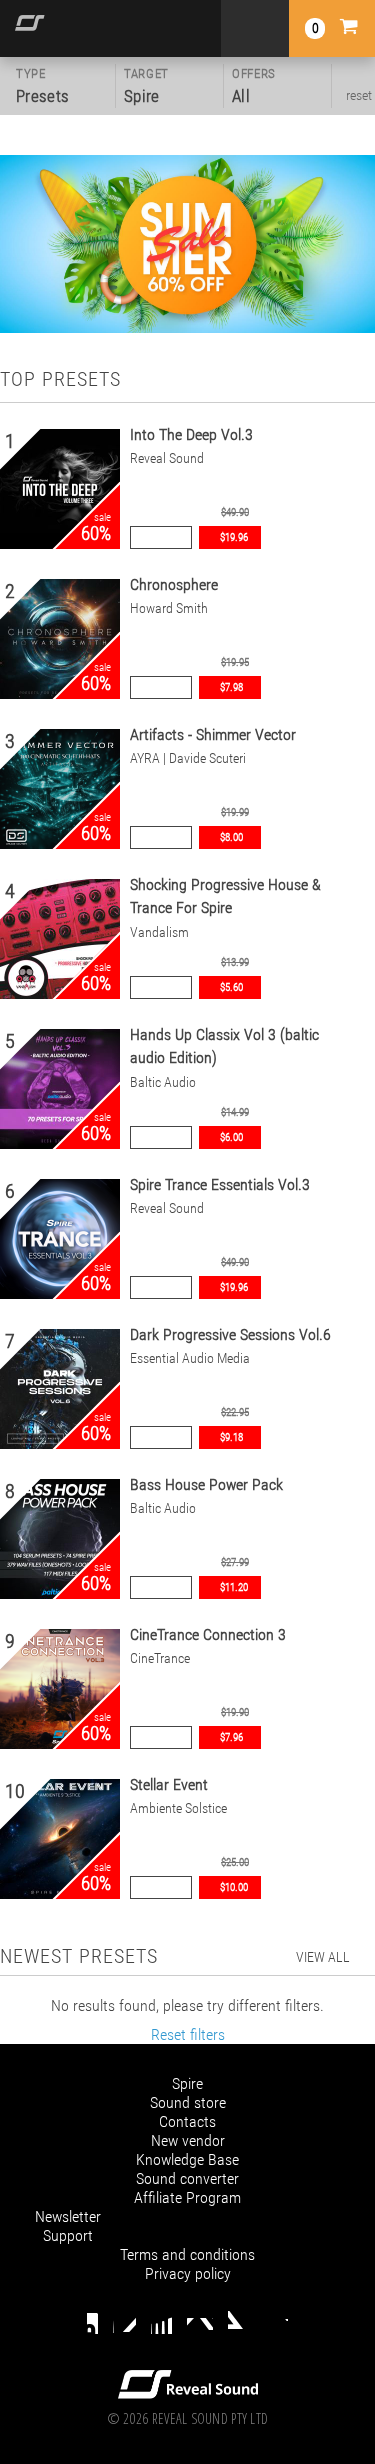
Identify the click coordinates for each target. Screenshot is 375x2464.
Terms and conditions (187, 2254)
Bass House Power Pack (206, 1484)
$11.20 (234, 1587)
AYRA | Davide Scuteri (188, 758)
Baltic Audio (163, 1082)
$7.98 (231, 687)
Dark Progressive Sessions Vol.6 (230, 1334)
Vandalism (159, 932)
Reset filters (188, 2034)
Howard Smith (169, 608)
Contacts (187, 2121)
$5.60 (231, 987)
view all (323, 1957)
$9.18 (231, 1437)
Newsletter (68, 2216)
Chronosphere (174, 584)
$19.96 (234, 537)
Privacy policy (188, 2273)
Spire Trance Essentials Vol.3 (220, 1184)
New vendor (188, 2140)
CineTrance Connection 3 (208, 1634)
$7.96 (231, 1737)
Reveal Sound (167, 458)
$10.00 (234, 1887)
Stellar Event (169, 1784)
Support (68, 2235)
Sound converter (187, 2178)
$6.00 (231, 1137)
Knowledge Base (187, 2159)
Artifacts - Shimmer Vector (213, 734)
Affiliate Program (187, 2197)
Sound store (188, 2102)
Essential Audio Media (190, 1358)
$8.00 (231, 837)
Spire (187, 2083)
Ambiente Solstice (178, 1808)
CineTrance (160, 1658)
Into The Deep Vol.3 (191, 434)
